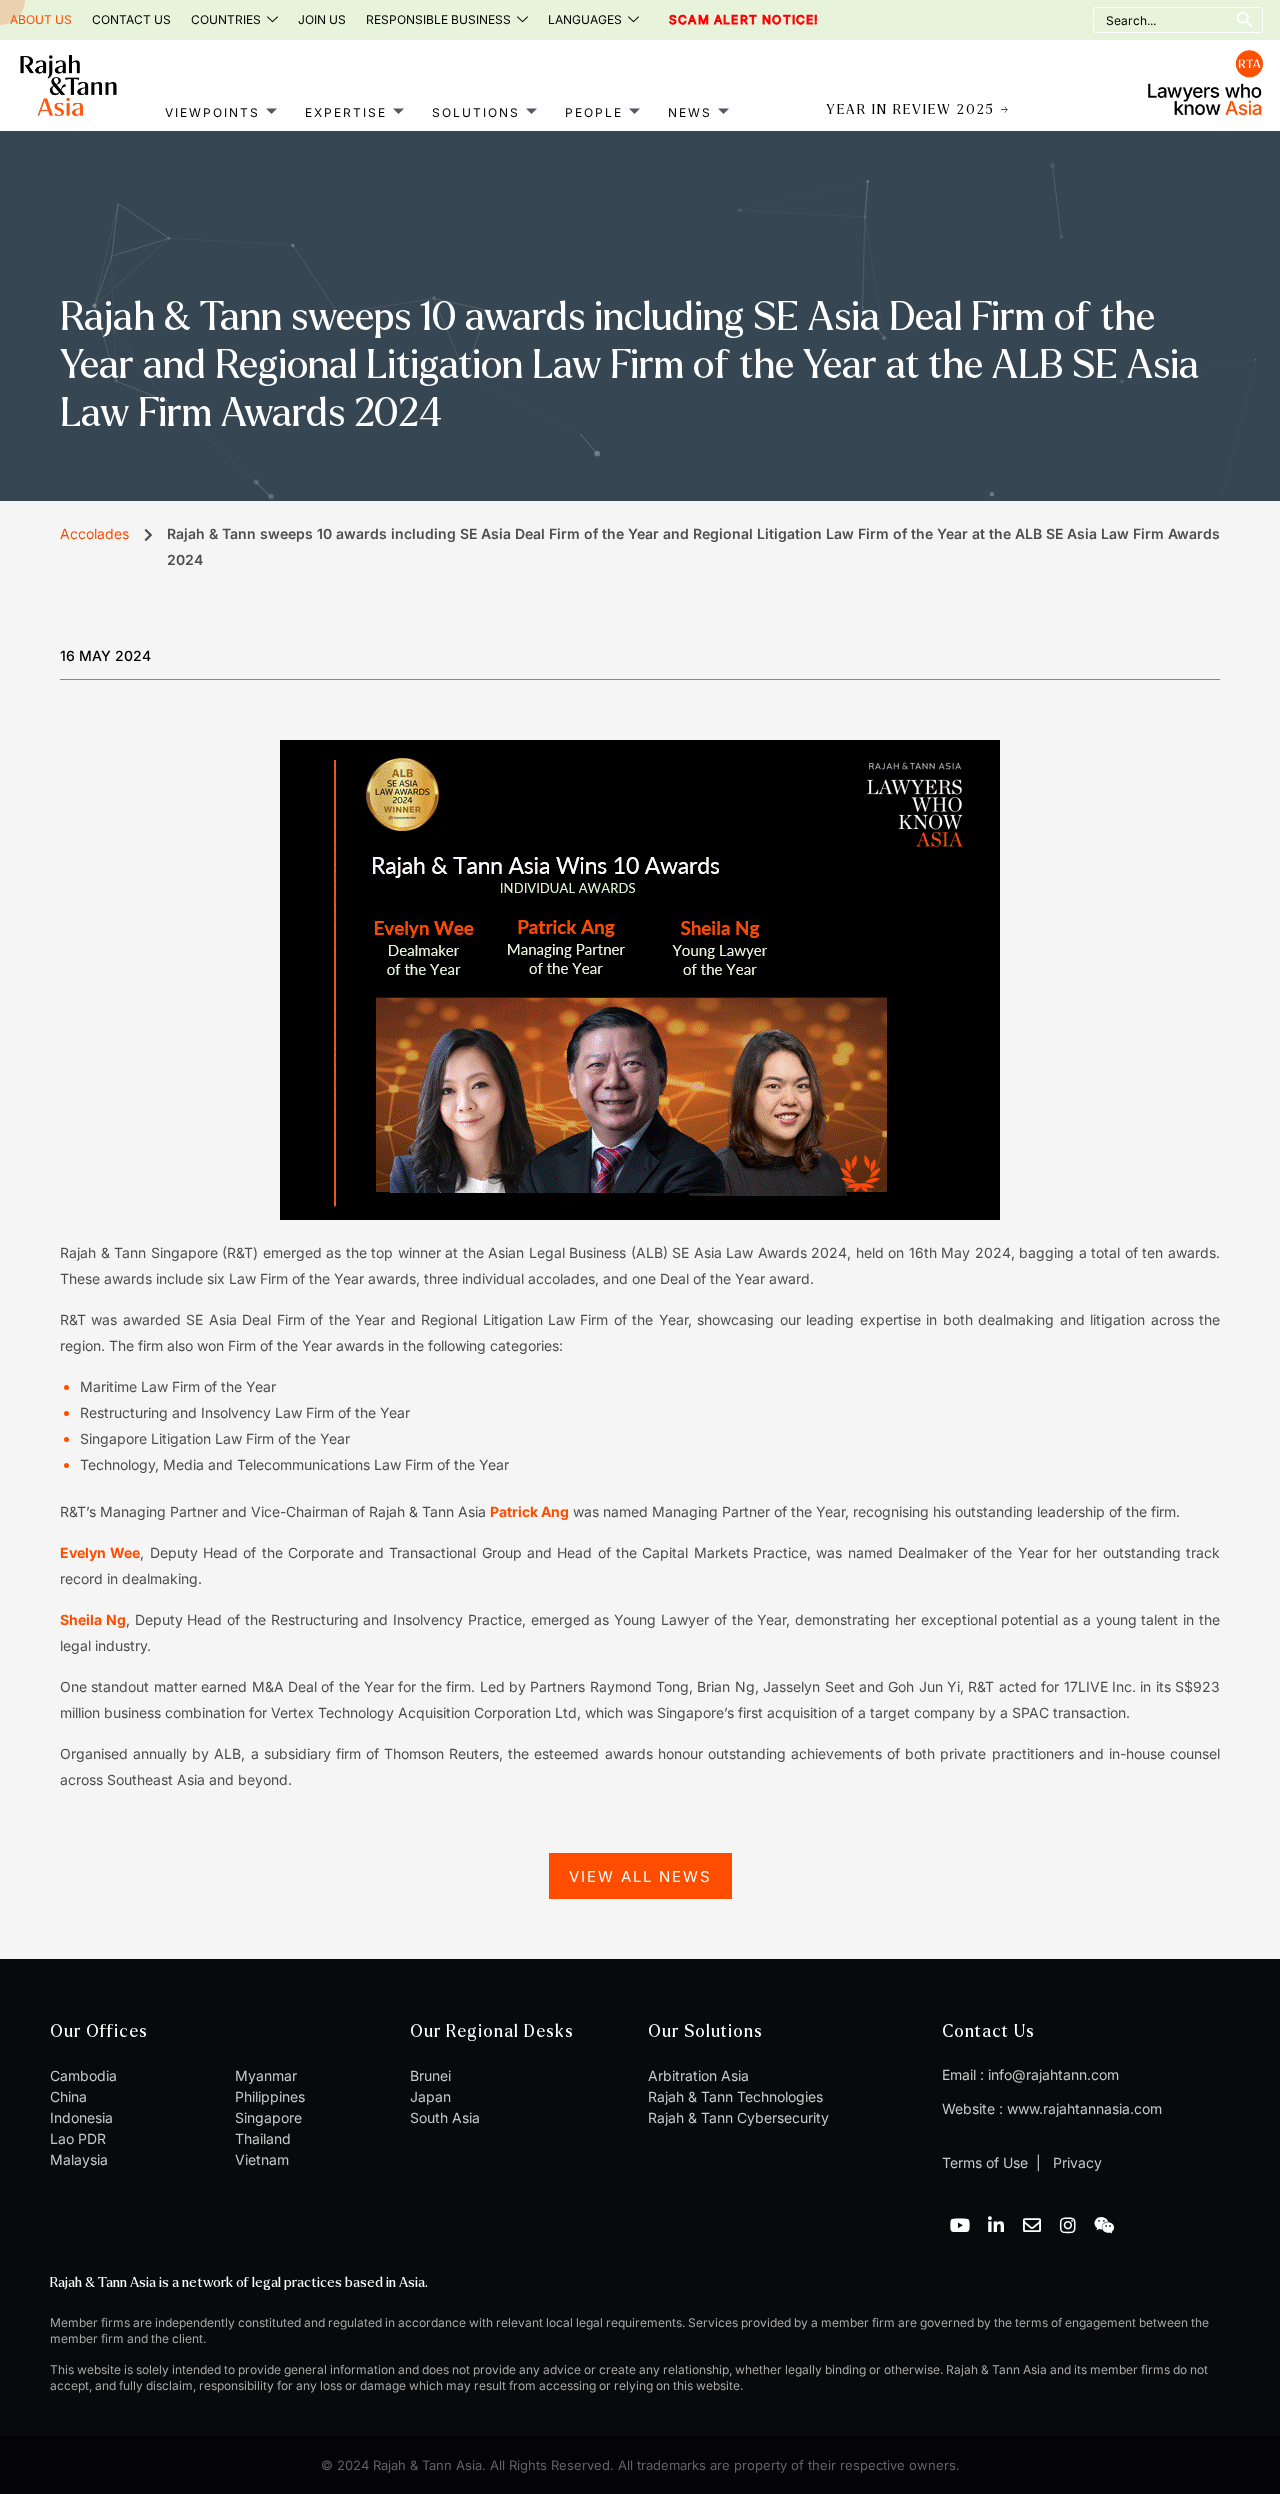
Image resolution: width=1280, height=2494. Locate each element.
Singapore (268, 2117)
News (690, 112)
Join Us (322, 19)
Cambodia (83, 2075)
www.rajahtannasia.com (1084, 2108)
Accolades (94, 533)
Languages (585, 19)
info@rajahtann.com (1053, 2074)
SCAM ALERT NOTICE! (716, 20)
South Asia (445, 2117)
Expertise (346, 112)
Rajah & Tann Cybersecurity (738, 2117)
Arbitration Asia (698, 2075)
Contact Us (131, 19)
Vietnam (262, 2159)
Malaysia (79, 2159)
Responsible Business (438, 19)
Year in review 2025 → (918, 110)
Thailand (263, 2138)
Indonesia (81, 2117)
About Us (41, 19)
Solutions (476, 112)
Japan (430, 2096)
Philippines (270, 2096)
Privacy (1075, 2162)
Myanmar (266, 2075)
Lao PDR (78, 2138)
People (594, 112)
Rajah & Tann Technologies (735, 2096)
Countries (226, 19)
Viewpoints (212, 112)
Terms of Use (985, 2162)
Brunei (430, 2075)
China (68, 2096)
